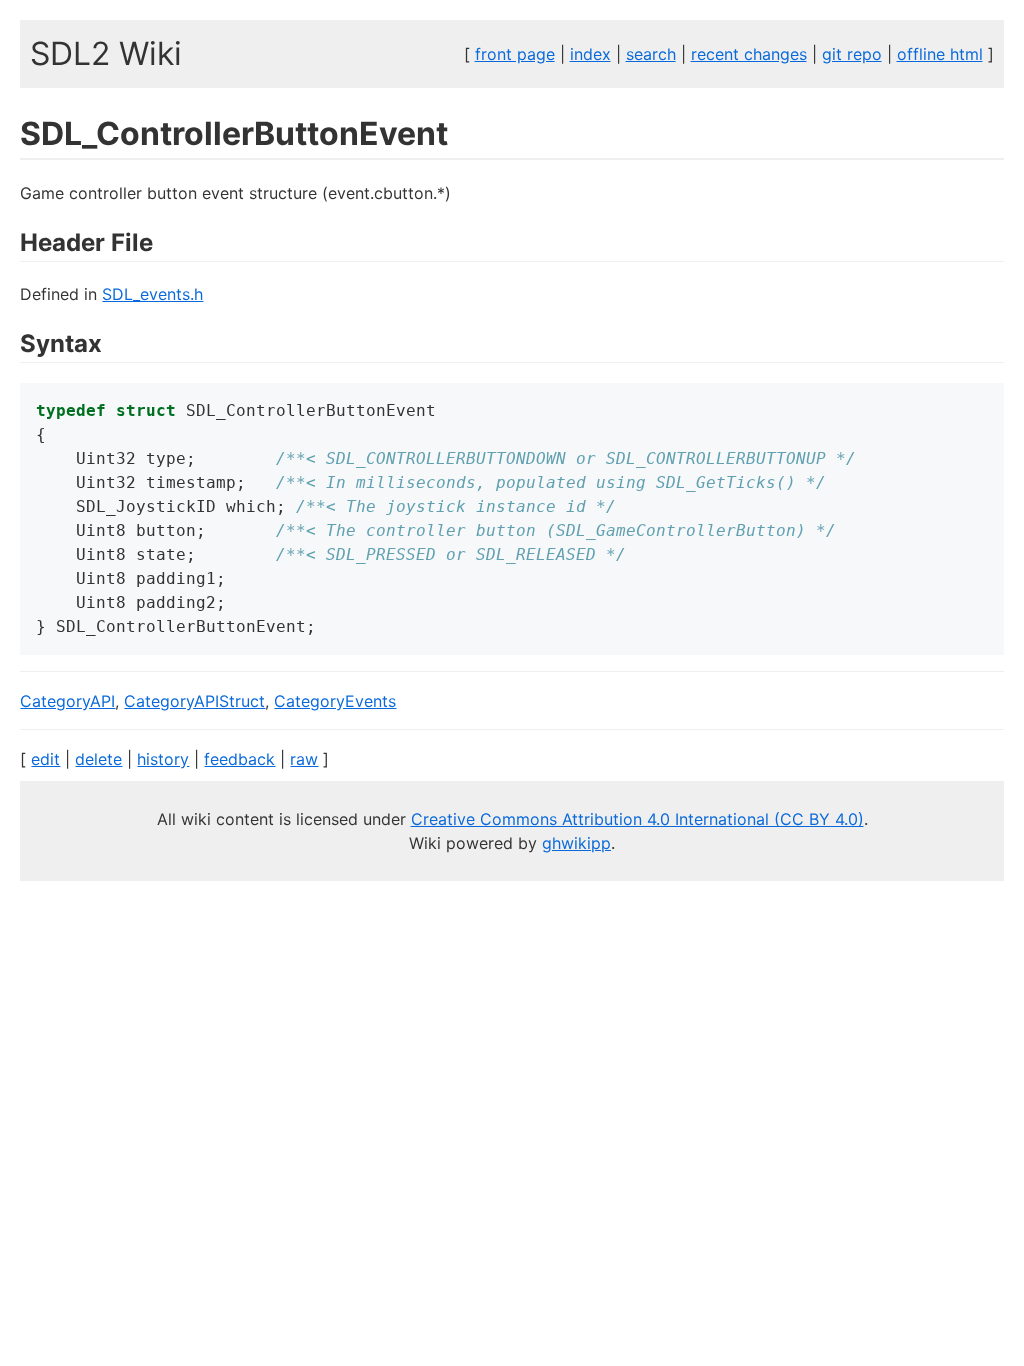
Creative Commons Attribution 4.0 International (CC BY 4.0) (637, 819)
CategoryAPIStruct (194, 701)
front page (515, 54)
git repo (852, 54)
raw (304, 759)
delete (98, 759)
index (590, 54)
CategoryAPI (67, 701)
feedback (239, 759)
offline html (940, 54)
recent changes (749, 54)
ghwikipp (576, 843)
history (163, 759)
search (651, 54)
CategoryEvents (335, 701)
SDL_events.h (152, 294)
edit (45, 759)
